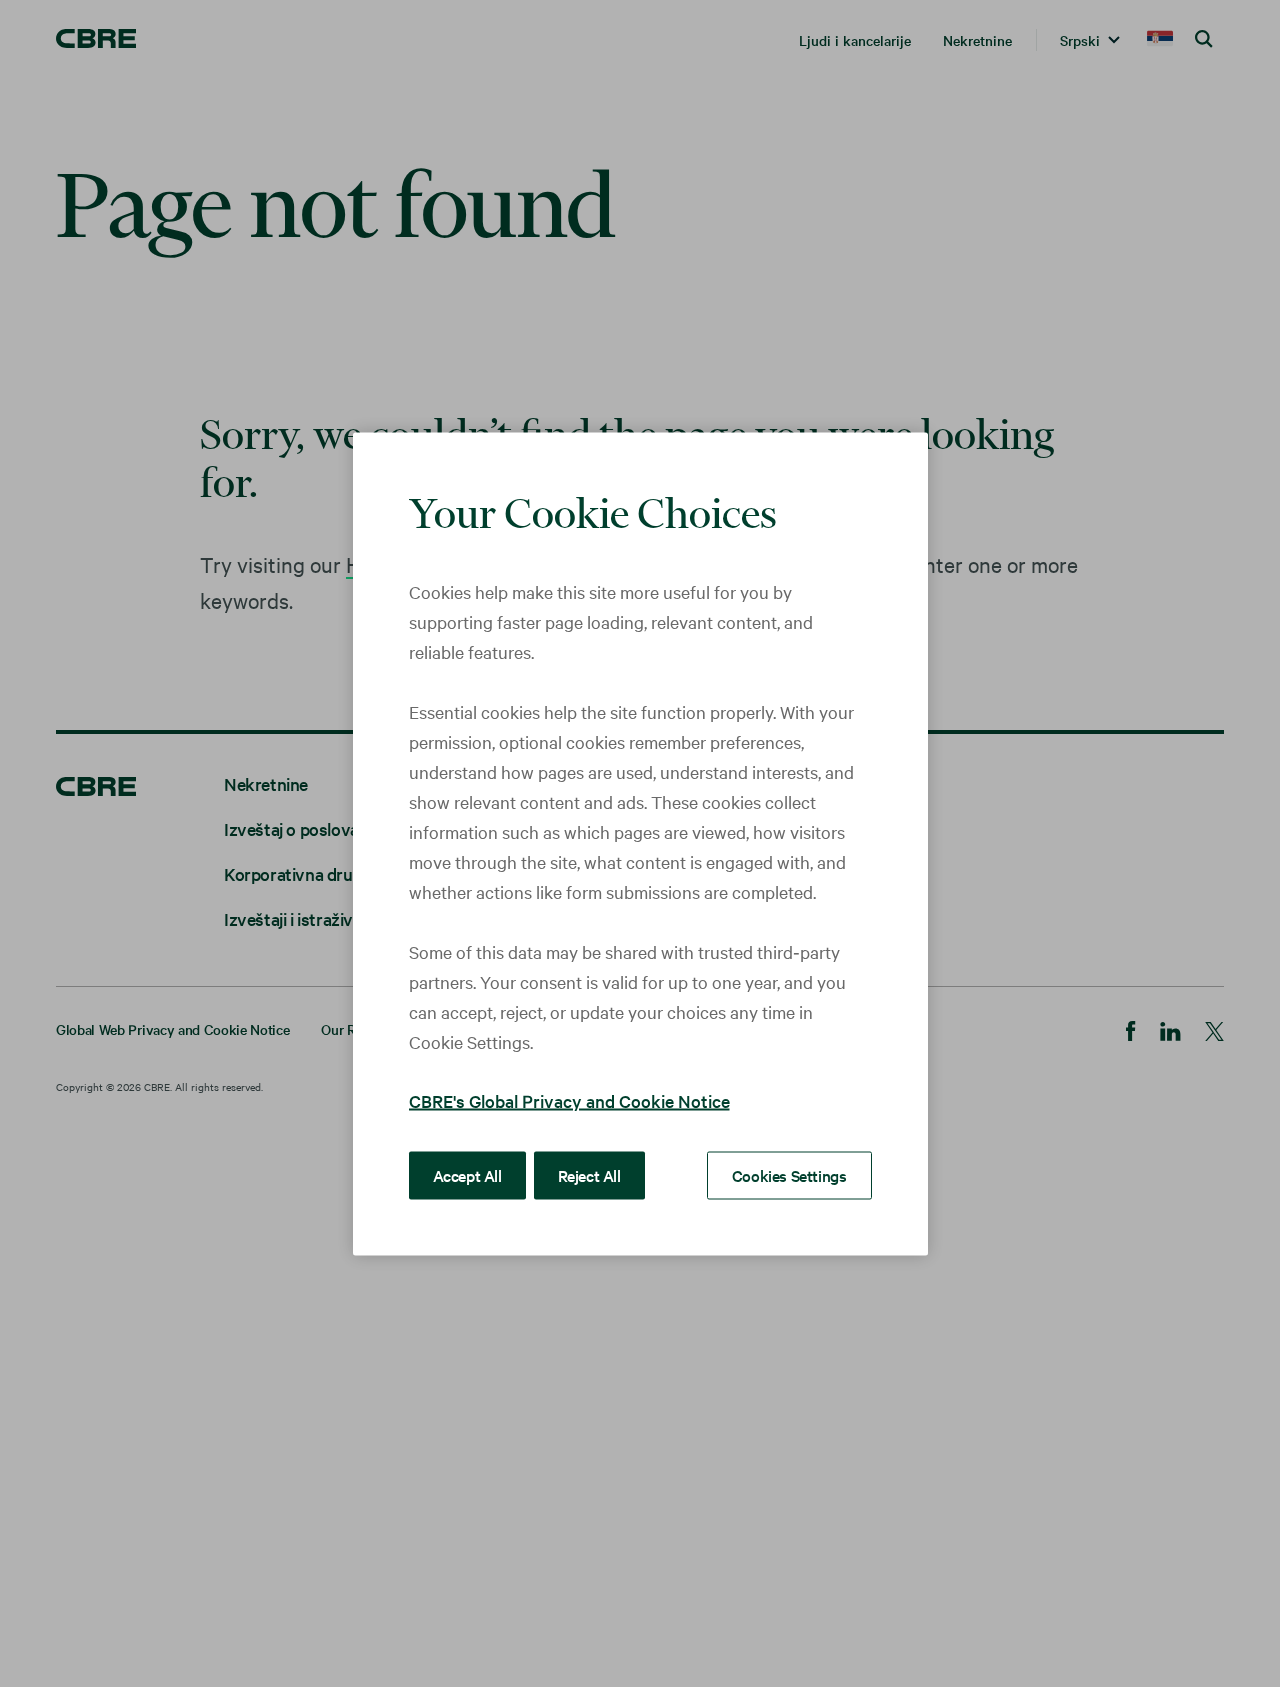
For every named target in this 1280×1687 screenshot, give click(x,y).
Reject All (589, 1174)
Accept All (467, 1174)
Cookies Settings (789, 1174)
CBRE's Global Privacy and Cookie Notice (569, 1099)
